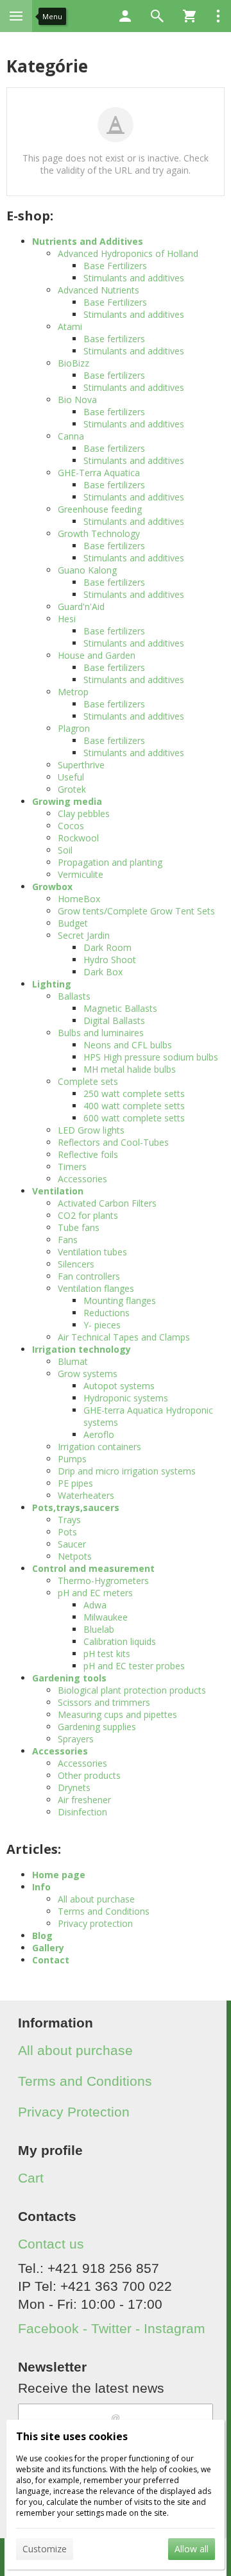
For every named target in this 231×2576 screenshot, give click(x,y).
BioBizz (73, 363)
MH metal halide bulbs (130, 1069)
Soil (65, 850)
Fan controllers (89, 1276)
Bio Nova (77, 400)
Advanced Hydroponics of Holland (128, 253)
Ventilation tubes (92, 1252)
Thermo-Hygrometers (103, 1581)
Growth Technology (99, 533)
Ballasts (74, 996)
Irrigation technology (81, 1349)
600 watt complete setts (134, 1118)
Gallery (48, 1948)
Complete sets (88, 1081)
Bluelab (99, 1629)
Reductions (107, 1313)
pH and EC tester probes (134, 1666)
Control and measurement (93, 1568)
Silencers (76, 1264)
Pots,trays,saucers (76, 1507)
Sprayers (76, 1739)
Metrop (73, 692)
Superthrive (81, 765)
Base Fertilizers (115, 266)
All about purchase (96, 1899)
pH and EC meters (95, 1593)
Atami (70, 326)
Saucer (72, 1544)
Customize (45, 2549)
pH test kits (107, 1654)
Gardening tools (69, 1678)
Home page (59, 1875)
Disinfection (82, 1812)
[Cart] (189, 16)
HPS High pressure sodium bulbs (151, 1057)
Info (41, 1887)
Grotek (72, 789)
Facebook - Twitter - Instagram (112, 2328)
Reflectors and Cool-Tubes (113, 1142)
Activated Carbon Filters (107, 1203)
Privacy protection (95, 1923)
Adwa (95, 1605)
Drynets (74, 1788)
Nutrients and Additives (88, 241)
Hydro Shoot (110, 960)
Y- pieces (102, 1325)
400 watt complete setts (134, 1106)
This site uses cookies (72, 2436)
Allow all (192, 2549)
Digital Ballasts (114, 1020)
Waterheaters (86, 1495)
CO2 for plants (88, 1215)
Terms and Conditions (104, 1911)
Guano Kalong (87, 570)
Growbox (52, 887)
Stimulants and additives (134, 278)
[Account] (125, 16)
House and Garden (97, 655)
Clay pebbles (84, 813)
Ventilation (58, 1191)
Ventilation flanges (96, 1288)
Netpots (75, 1556)
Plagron (74, 728)
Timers (72, 1167)
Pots (67, 1532)
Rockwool (78, 838)
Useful (71, 777)
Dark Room (107, 947)
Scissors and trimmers (104, 1702)
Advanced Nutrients (98, 290)
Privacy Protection (74, 2112)
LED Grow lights (91, 1130)
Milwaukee (106, 1617)
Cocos (71, 826)
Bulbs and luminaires (101, 1033)
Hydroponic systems (126, 1398)
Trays (69, 1520)
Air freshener (84, 1800)
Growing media (67, 801)
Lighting (52, 984)
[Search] (157, 16)
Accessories (82, 1179)
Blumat (73, 1361)
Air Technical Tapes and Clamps (124, 1337)
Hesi (67, 619)
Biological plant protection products (132, 1690)
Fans (68, 1240)
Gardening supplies (97, 1727)
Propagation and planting (110, 862)
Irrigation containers (99, 1447)
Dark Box (103, 972)
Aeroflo (99, 1434)
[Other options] (218, 16)
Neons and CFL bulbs (128, 1045)
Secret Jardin (84, 935)
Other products (89, 1775)
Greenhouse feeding (100, 509)
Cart (31, 2178)
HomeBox (79, 899)
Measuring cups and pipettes (117, 1714)
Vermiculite (81, 874)
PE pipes (75, 1483)
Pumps (72, 1459)
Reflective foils (88, 1154)
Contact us (51, 2244)
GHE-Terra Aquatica (99, 473)
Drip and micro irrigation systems (127, 1471)
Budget (73, 923)
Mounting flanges (120, 1300)
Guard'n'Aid (81, 607)
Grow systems (88, 1374)
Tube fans (79, 1227)
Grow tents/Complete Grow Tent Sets (136, 911)
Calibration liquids (120, 1641)
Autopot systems (119, 1386)
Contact (51, 1960)
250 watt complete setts (134, 1094)
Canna (71, 436)
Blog (42, 1936)
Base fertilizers (114, 339)
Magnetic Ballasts (120, 1008)
